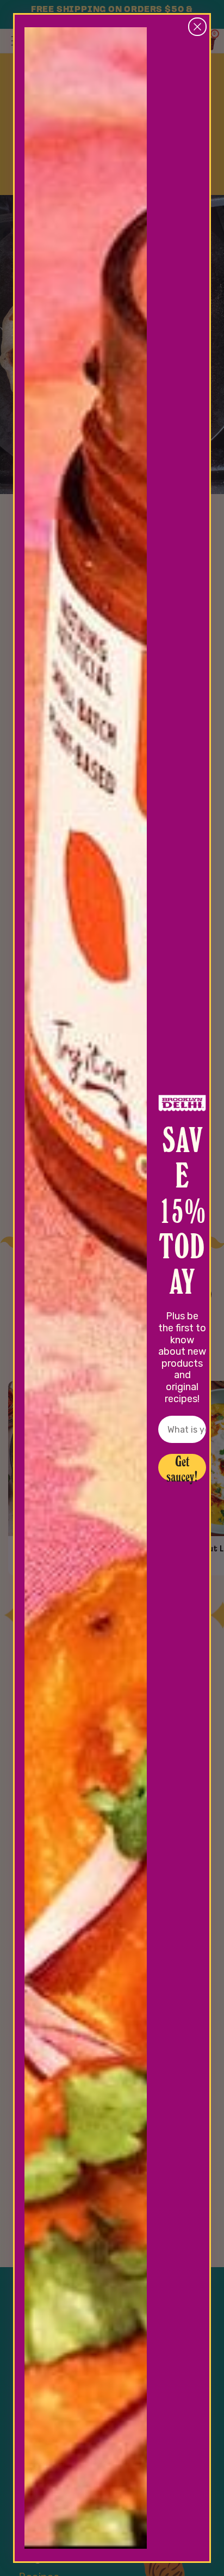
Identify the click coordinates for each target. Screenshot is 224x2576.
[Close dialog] (197, 27)
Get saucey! (182, 1467)
